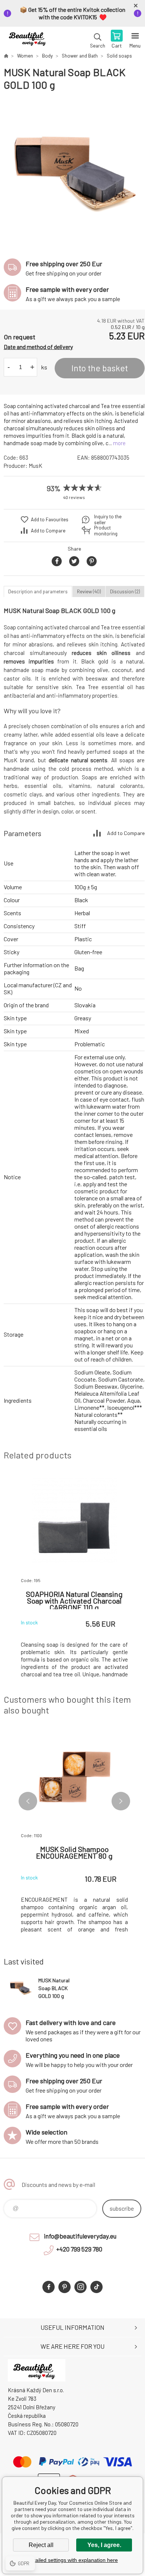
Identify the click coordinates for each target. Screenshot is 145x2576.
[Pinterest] (65, 2287)
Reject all (41, 2545)
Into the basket (100, 368)
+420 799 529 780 (79, 2249)
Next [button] (121, 1801)
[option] (74, 171)
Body (47, 56)
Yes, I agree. (104, 2545)
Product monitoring (106, 531)
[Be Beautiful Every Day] (6, 56)
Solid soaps (119, 56)
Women (25, 56)
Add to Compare (48, 531)
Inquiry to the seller (108, 519)
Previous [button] (28, 1801)
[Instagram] (80, 2287)
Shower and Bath (80, 56)
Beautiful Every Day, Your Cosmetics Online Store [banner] (29, 40)
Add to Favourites (50, 519)
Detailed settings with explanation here (72, 2560)
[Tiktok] (96, 2287)
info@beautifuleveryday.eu (80, 2236)
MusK (36, 466)
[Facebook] (49, 2287)
